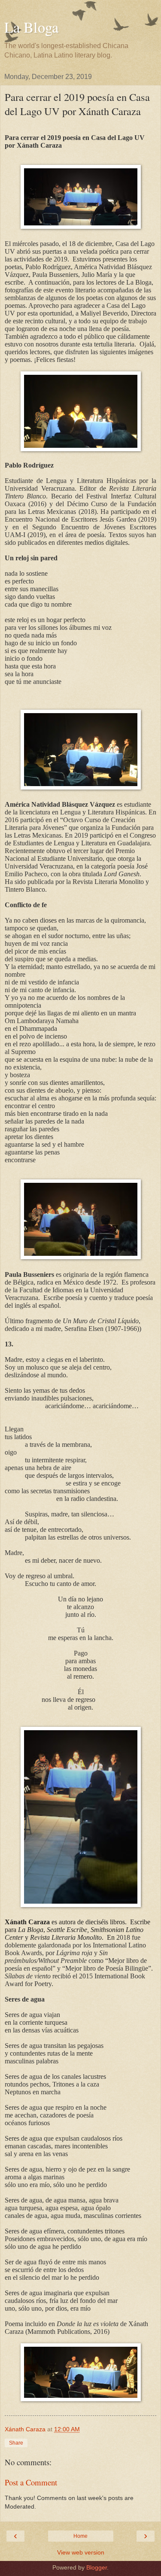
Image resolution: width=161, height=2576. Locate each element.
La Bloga (31, 27)
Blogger (97, 2567)
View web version (81, 2552)
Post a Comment (31, 2482)
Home (80, 2536)
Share (16, 2443)
